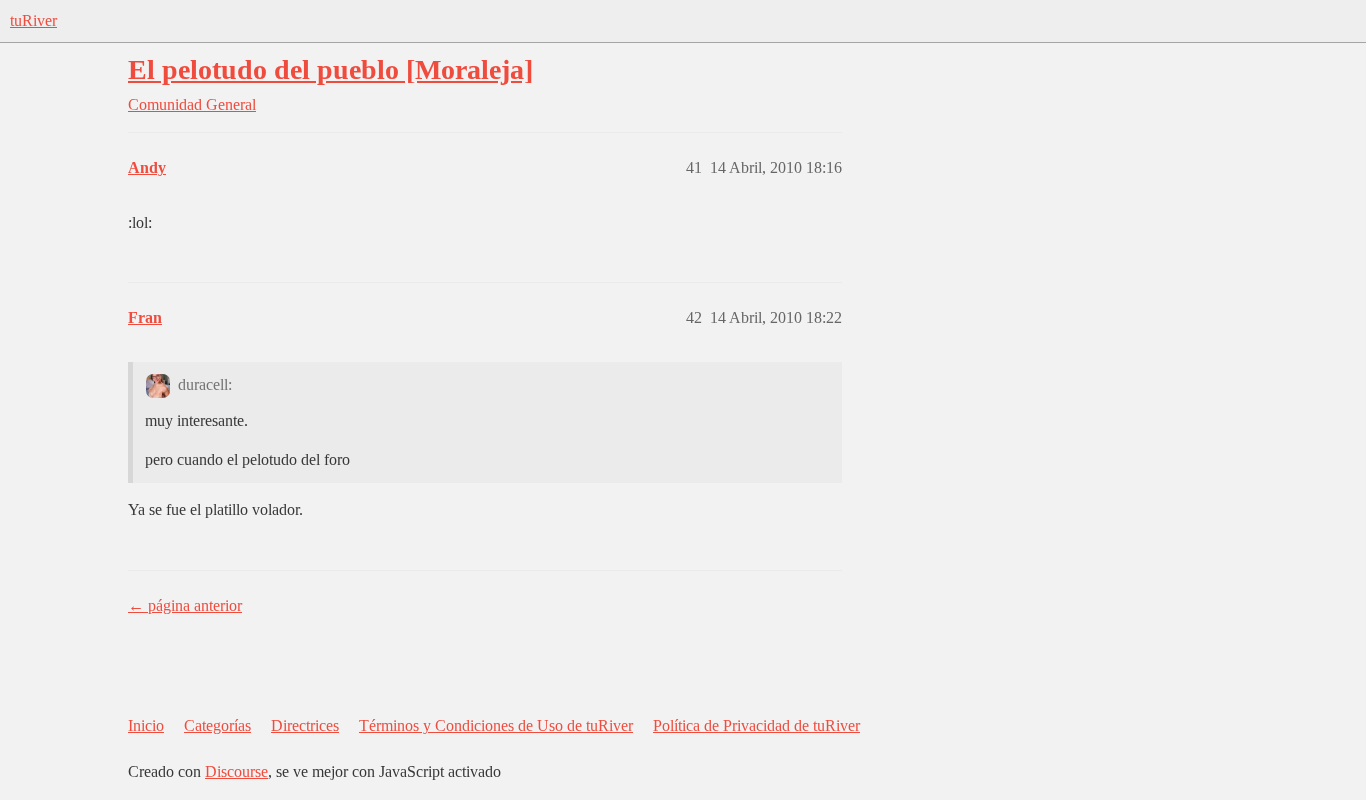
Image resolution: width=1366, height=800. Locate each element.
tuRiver (33, 20)
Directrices (305, 725)
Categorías (217, 725)
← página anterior (185, 605)
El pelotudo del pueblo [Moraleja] (330, 69)
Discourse (236, 771)
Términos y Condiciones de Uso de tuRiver (496, 725)
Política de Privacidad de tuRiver (756, 725)
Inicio (146, 725)
